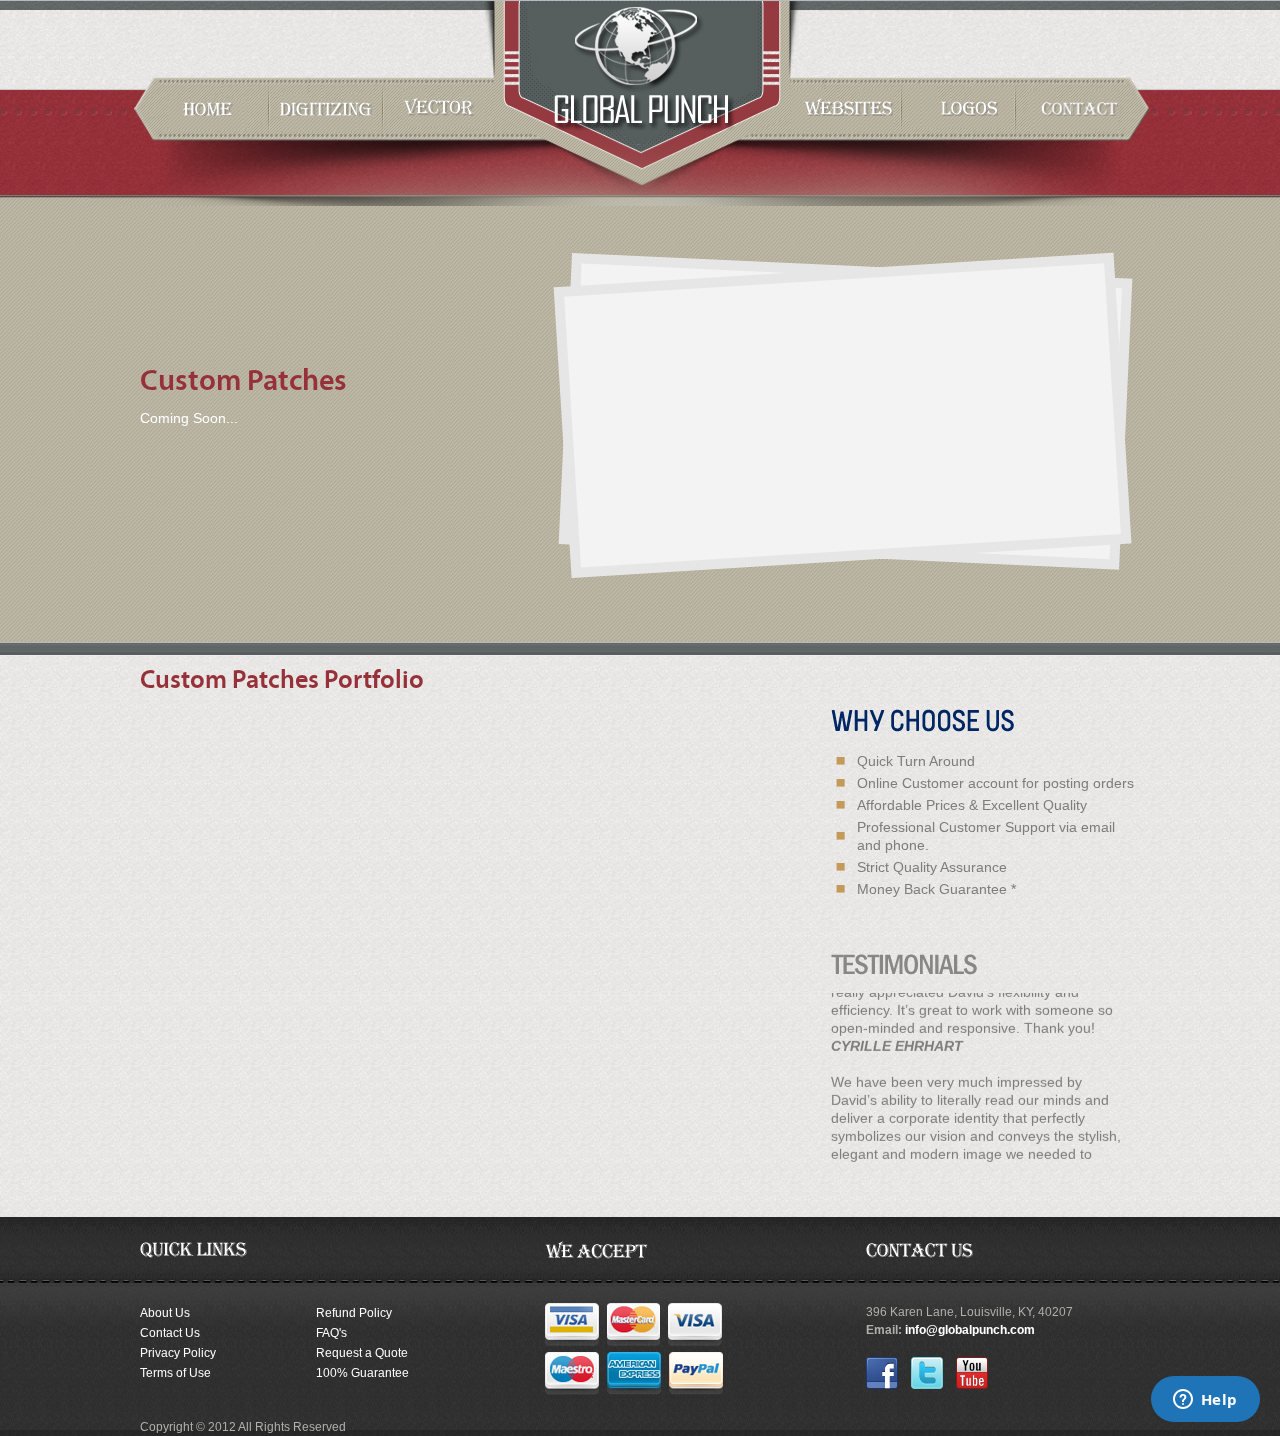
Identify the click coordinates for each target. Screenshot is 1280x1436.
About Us (165, 1313)
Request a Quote (362, 1353)
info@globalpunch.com (970, 1330)
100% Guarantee (362, 1373)
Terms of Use (175, 1373)
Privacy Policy (178, 1353)
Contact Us (170, 1333)
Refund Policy (354, 1313)
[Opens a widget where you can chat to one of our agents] (1205, 1401)
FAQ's (331, 1333)
